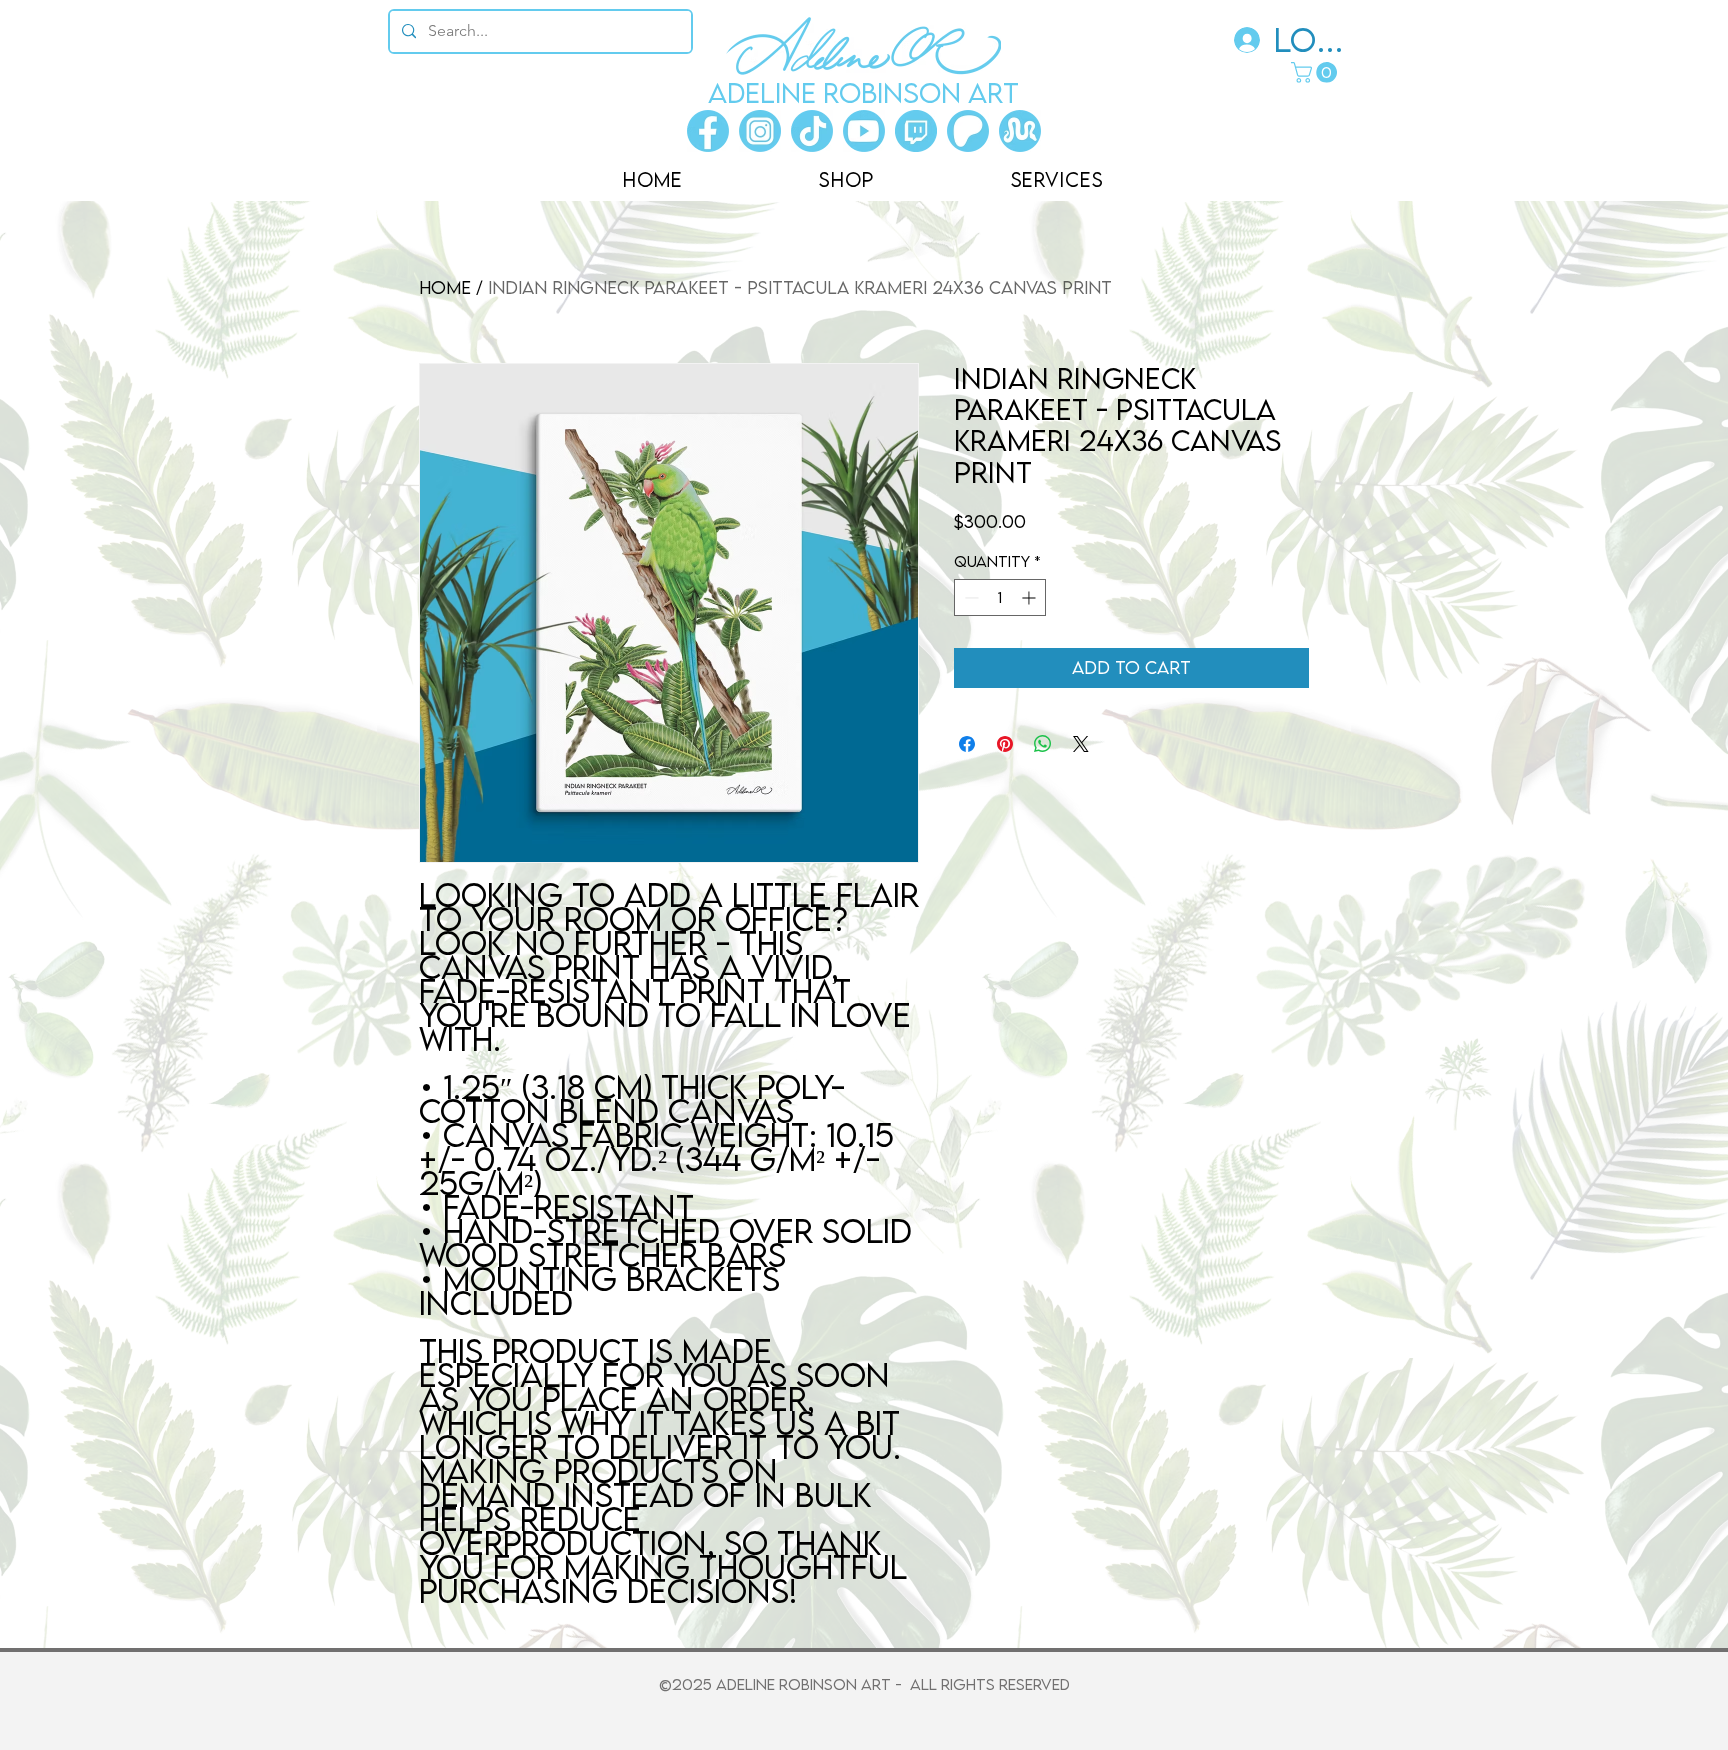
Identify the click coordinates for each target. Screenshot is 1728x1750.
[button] (1316, 72)
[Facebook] (708, 131)
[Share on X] (1081, 744)
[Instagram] (760, 131)
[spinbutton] (1000, 597)
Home (445, 287)
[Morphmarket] (1020, 131)
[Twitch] (916, 131)
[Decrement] (969, 597)
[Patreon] (968, 131)
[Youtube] (864, 131)
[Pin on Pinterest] (1005, 744)
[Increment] (1030, 597)
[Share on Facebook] (967, 744)
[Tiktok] (812, 131)
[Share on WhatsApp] (1043, 744)
